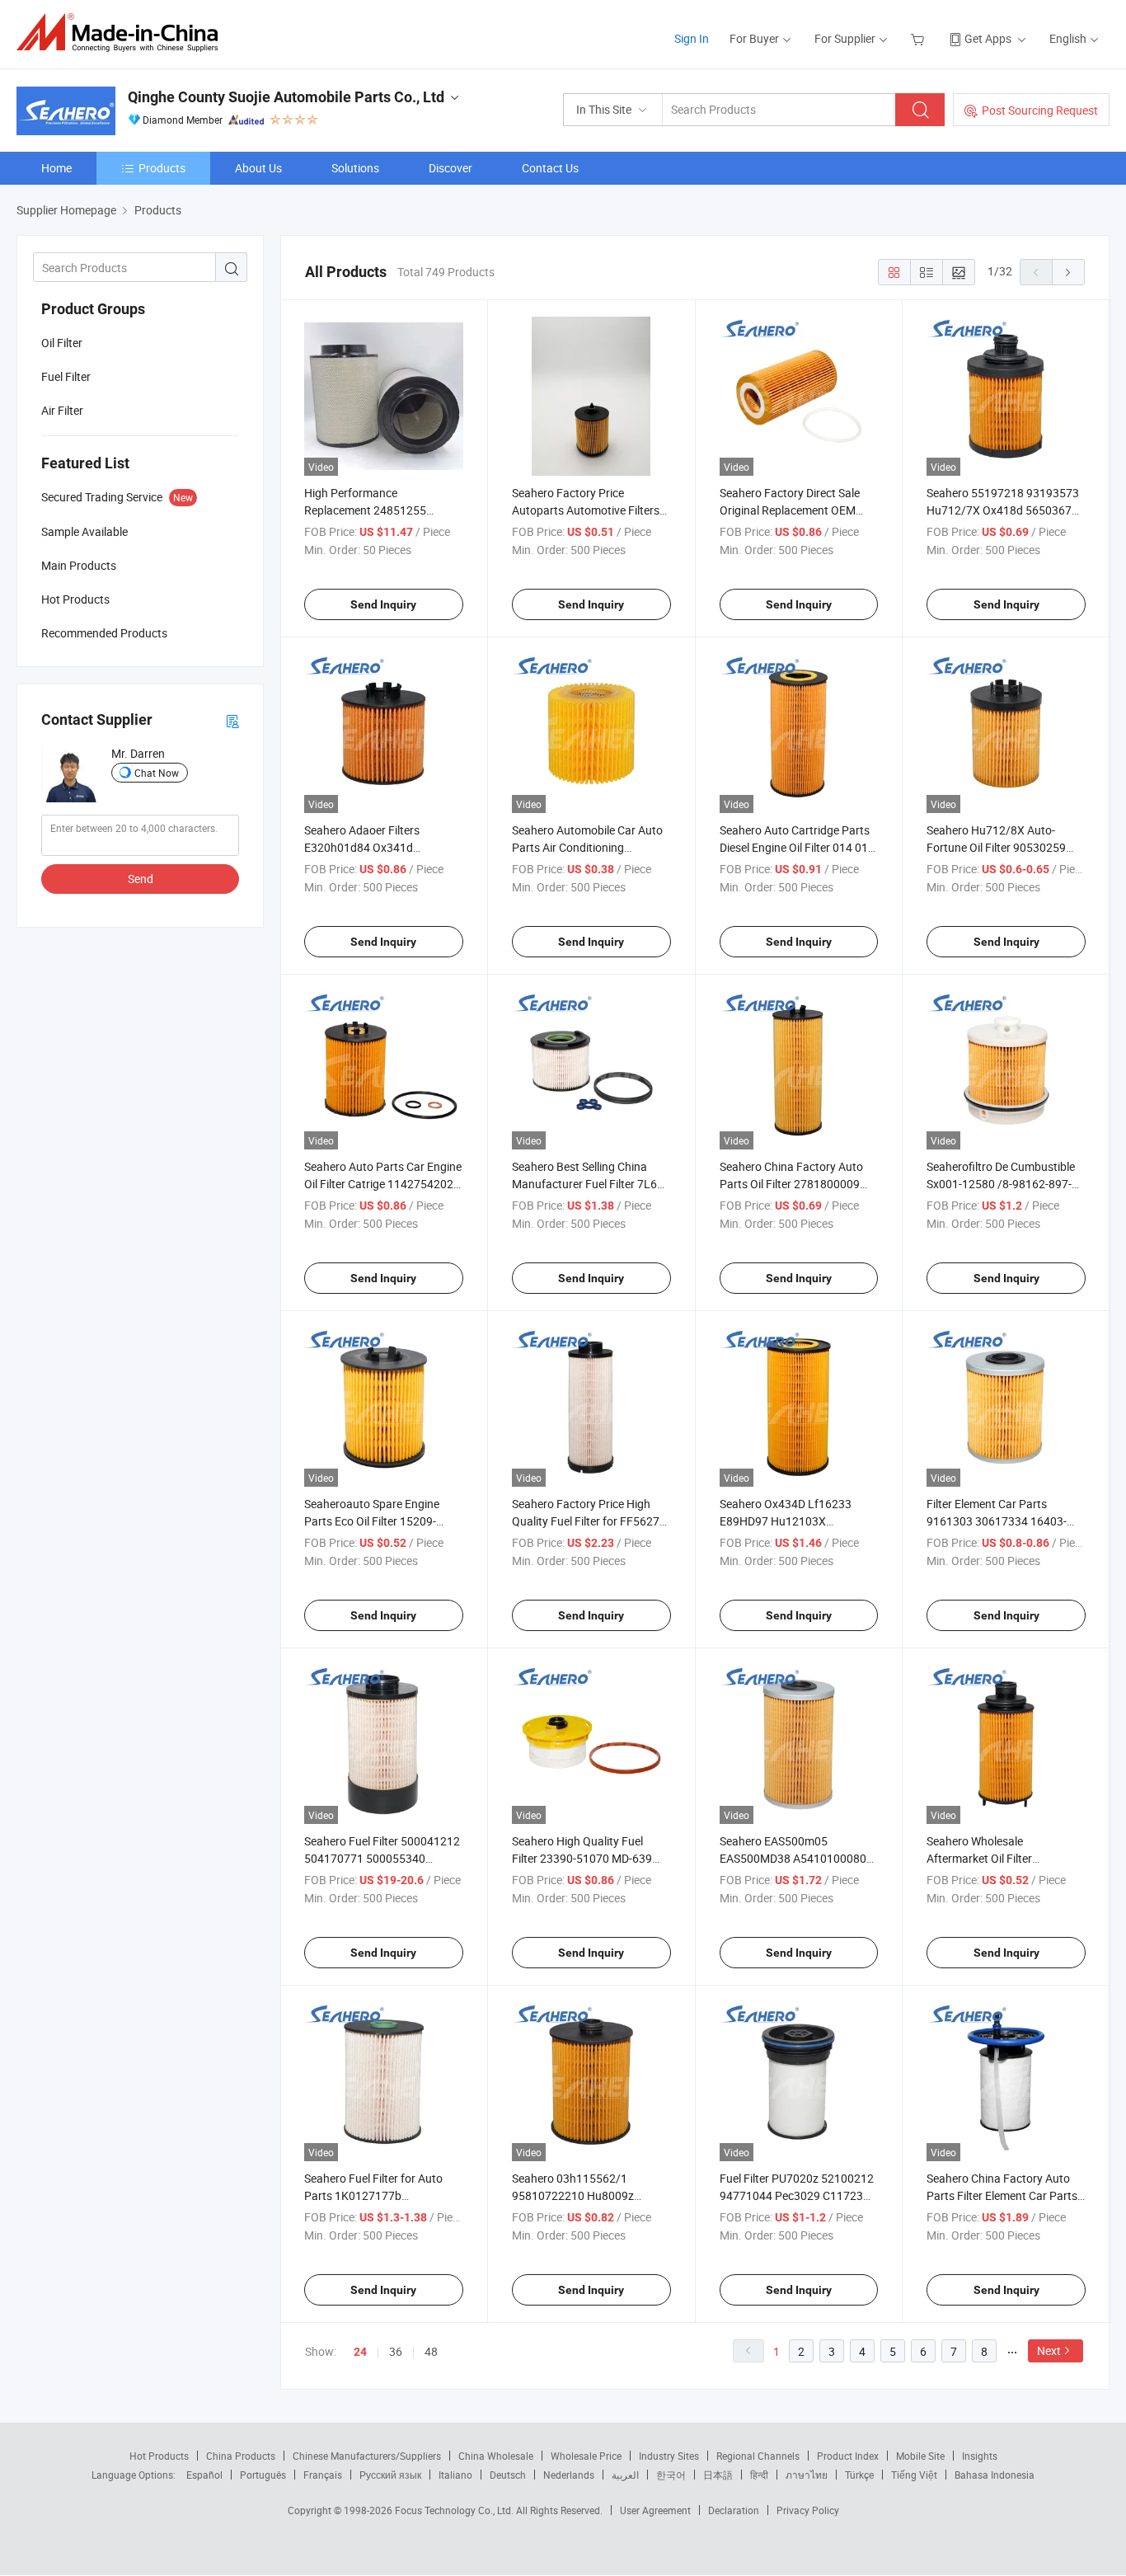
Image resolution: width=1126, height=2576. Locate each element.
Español (204, 2475)
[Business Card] (232, 720)
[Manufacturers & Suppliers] (122, 33)
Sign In (692, 38)
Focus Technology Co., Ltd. (455, 2510)
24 (360, 2352)
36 (396, 2351)
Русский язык (390, 2475)
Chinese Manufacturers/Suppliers (367, 2456)
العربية (625, 2475)
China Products (241, 2456)
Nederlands (569, 2475)
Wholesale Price (586, 2456)
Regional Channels (758, 2456)
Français (323, 2475)
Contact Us (550, 168)
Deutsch (508, 2475)
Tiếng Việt (914, 2475)
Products (162, 168)
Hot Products (159, 2456)
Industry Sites (669, 2456)
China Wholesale (496, 2456)
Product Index (848, 2456)
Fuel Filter (66, 376)
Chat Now (157, 773)
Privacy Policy (808, 2510)
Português (263, 2475)
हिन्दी (759, 2475)
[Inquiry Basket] (920, 38)
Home (56, 168)
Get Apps (988, 38)
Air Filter (62, 410)
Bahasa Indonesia (995, 2475)
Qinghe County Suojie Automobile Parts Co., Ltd (286, 97)
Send (141, 879)
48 (431, 2351)
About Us (258, 168)
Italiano (455, 2475)
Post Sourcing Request (1040, 110)
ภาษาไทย (807, 2475)
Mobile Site (920, 2456)
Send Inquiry (383, 604)
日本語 (718, 2475)
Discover (450, 168)
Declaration (734, 2510)
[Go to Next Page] (1068, 272)
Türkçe (859, 2475)
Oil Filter (62, 343)
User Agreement (655, 2510)
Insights (980, 2456)
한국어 (671, 2475)
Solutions (355, 168)
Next (1049, 2350)
